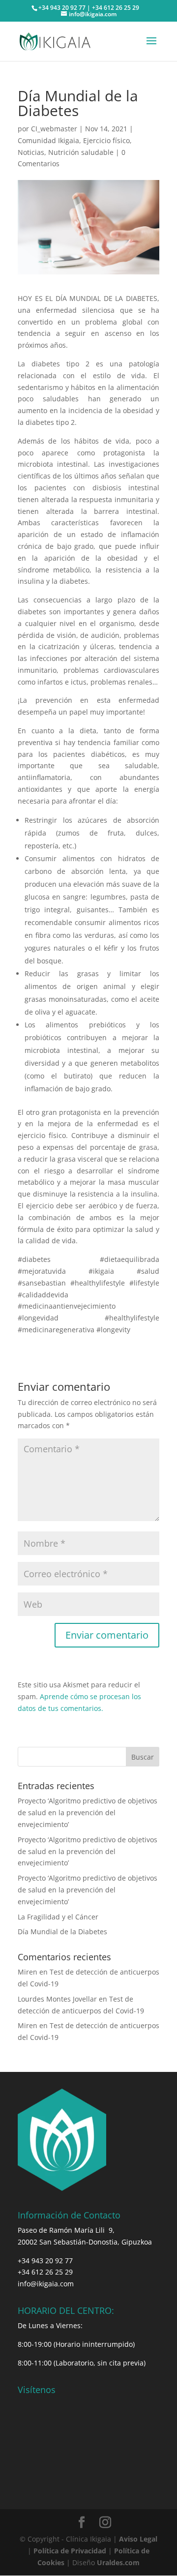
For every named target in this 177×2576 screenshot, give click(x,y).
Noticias (31, 152)
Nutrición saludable (81, 152)
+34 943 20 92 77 (45, 2261)
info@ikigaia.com (46, 2284)
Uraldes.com (118, 2562)
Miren (28, 1972)
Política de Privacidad (70, 2551)
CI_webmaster (54, 129)
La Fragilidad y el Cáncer (58, 1917)
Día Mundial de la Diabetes (62, 1932)
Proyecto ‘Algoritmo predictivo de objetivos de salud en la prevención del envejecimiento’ (88, 1812)
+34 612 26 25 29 (45, 2272)
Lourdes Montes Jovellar (57, 1999)
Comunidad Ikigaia (48, 140)
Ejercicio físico (106, 140)
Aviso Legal (138, 2539)
